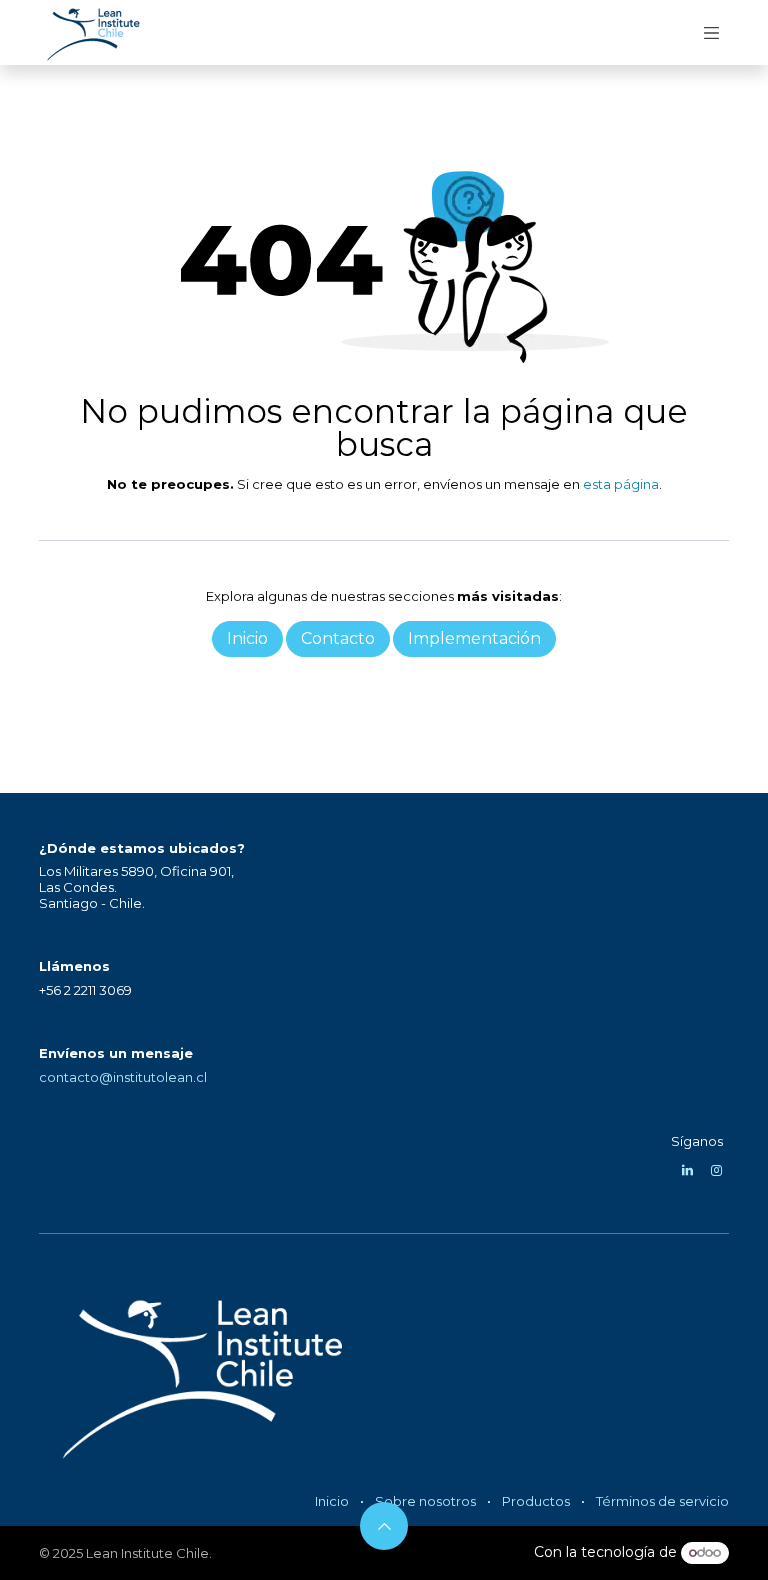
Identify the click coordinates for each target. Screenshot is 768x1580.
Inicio (332, 1501)
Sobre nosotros (425, 1501)
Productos (536, 1501)
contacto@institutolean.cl (123, 1077)
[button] (384, 1526)
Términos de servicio (662, 1501)
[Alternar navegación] (712, 32)
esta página (621, 484)
